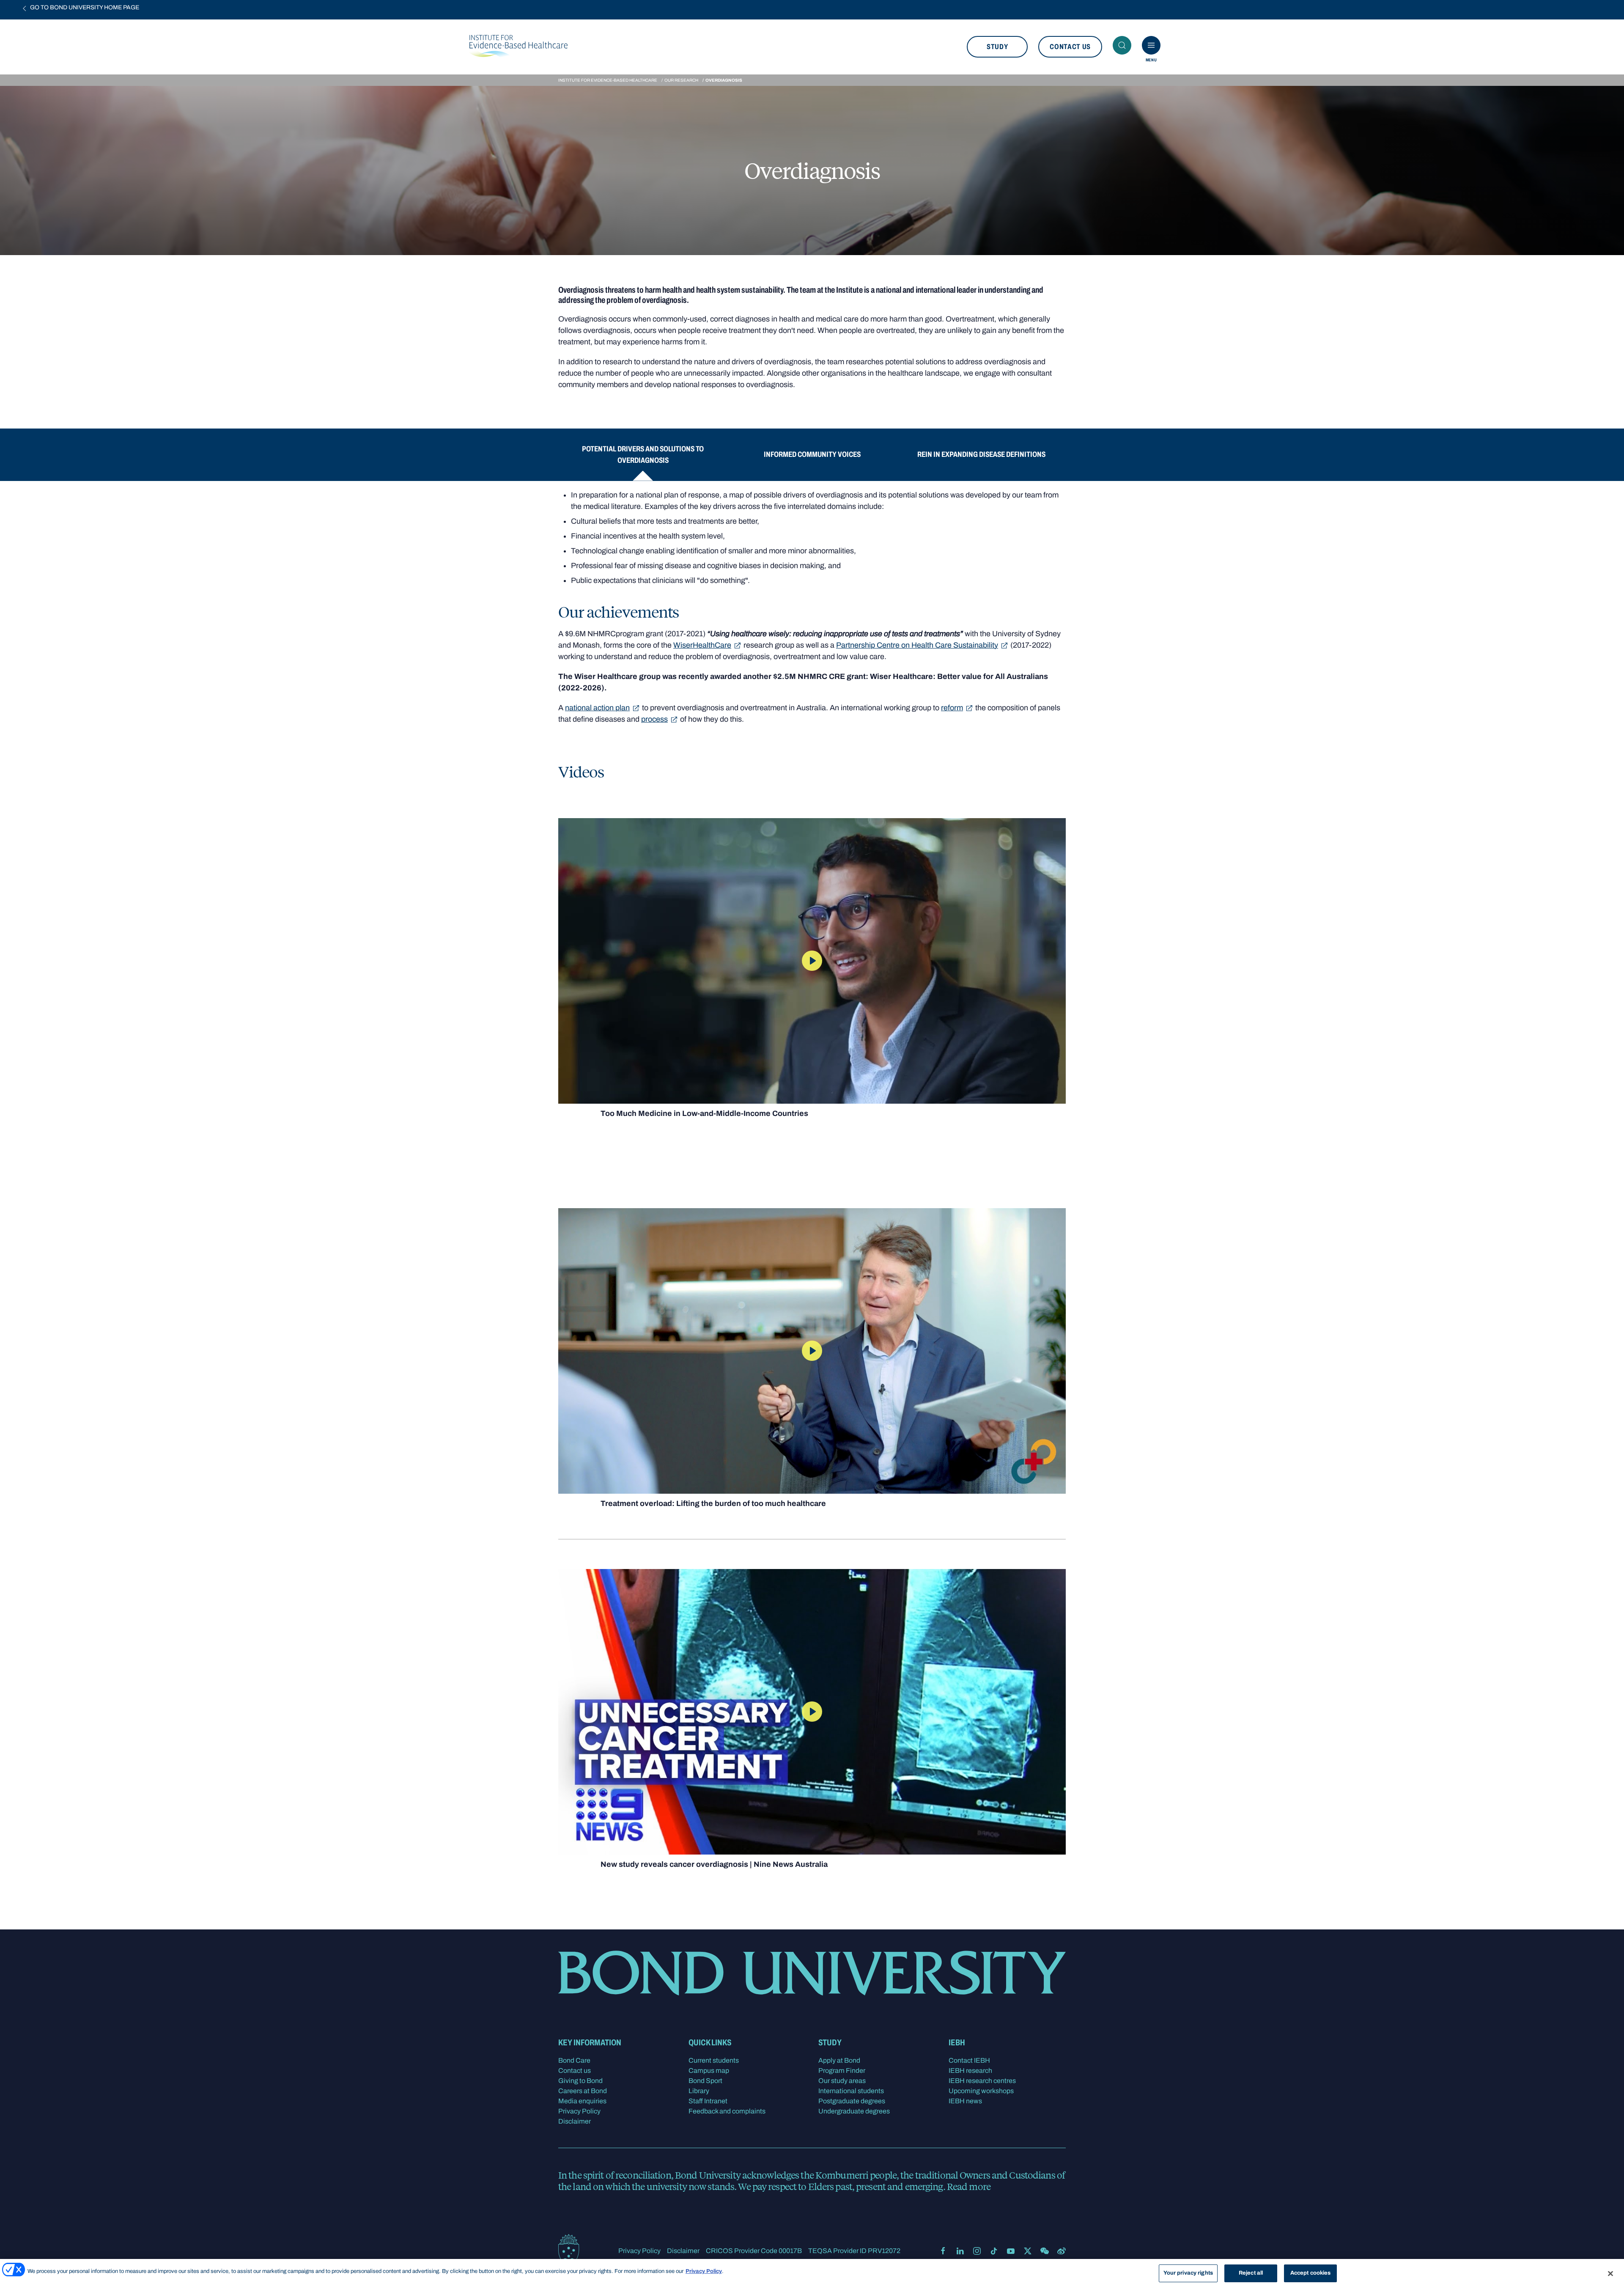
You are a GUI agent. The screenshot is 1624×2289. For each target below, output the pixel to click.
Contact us (1070, 47)
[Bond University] (569, 2250)
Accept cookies (1311, 2273)
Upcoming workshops (981, 2091)
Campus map (709, 2071)
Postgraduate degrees (852, 2101)
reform (952, 708)
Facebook (943, 2251)
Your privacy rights (1188, 2273)
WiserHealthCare (702, 645)
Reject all (1251, 2273)
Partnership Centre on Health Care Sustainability (917, 645)
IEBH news (965, 2101)
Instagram (977, 2251)
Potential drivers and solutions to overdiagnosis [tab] (643, 455)
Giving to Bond (580, 2081)
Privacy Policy (579, 2111)
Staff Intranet (708, 2101)
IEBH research (970, 2071)
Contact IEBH (969, 2060)
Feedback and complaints (727, 2111)
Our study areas (842, 2081)
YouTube (1011, 2251)
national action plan (597, 708)
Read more (969, 2186)
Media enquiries (582, 2101)
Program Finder (842, 2071)
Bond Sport (705, 2081)
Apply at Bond (839, 2060)
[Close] (1610, 2273)
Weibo (1062, 2251)
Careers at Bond (583, 2091)
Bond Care (574, 2060)
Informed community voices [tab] (812, 454)
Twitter (1028, 2251)
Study (997, 47)
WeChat (1045, 2251)
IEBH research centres (982, 2081)
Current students (714, 2060)
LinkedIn (960, 2251)
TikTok (994, 2251)
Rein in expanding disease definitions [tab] (981, 454)
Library (699, 2091)
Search (1122, 45)
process (654, 719)
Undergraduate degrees (854, 2111)
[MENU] (1151, 45)
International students (851, 2091)
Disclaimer (575, 2121)
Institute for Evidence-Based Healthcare (608, 80)
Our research (681, 80)
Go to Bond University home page (85, 7)
